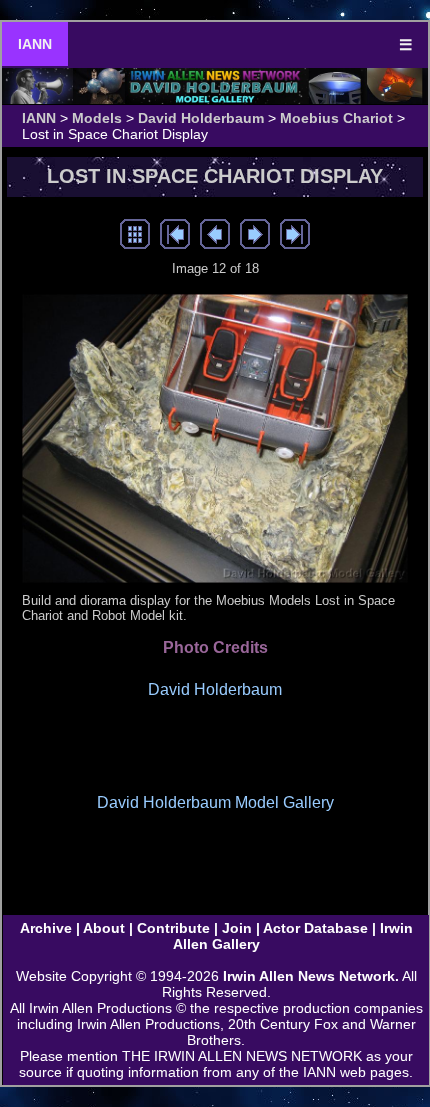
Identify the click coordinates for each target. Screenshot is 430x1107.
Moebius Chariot (336, 118)
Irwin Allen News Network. (311, 976)
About (104, 928)
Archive (46, 928)
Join (237, 928)
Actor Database (315, 928)
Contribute (173, 928)
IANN (35, 44)
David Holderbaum (201, 118)
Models (97, 118)
